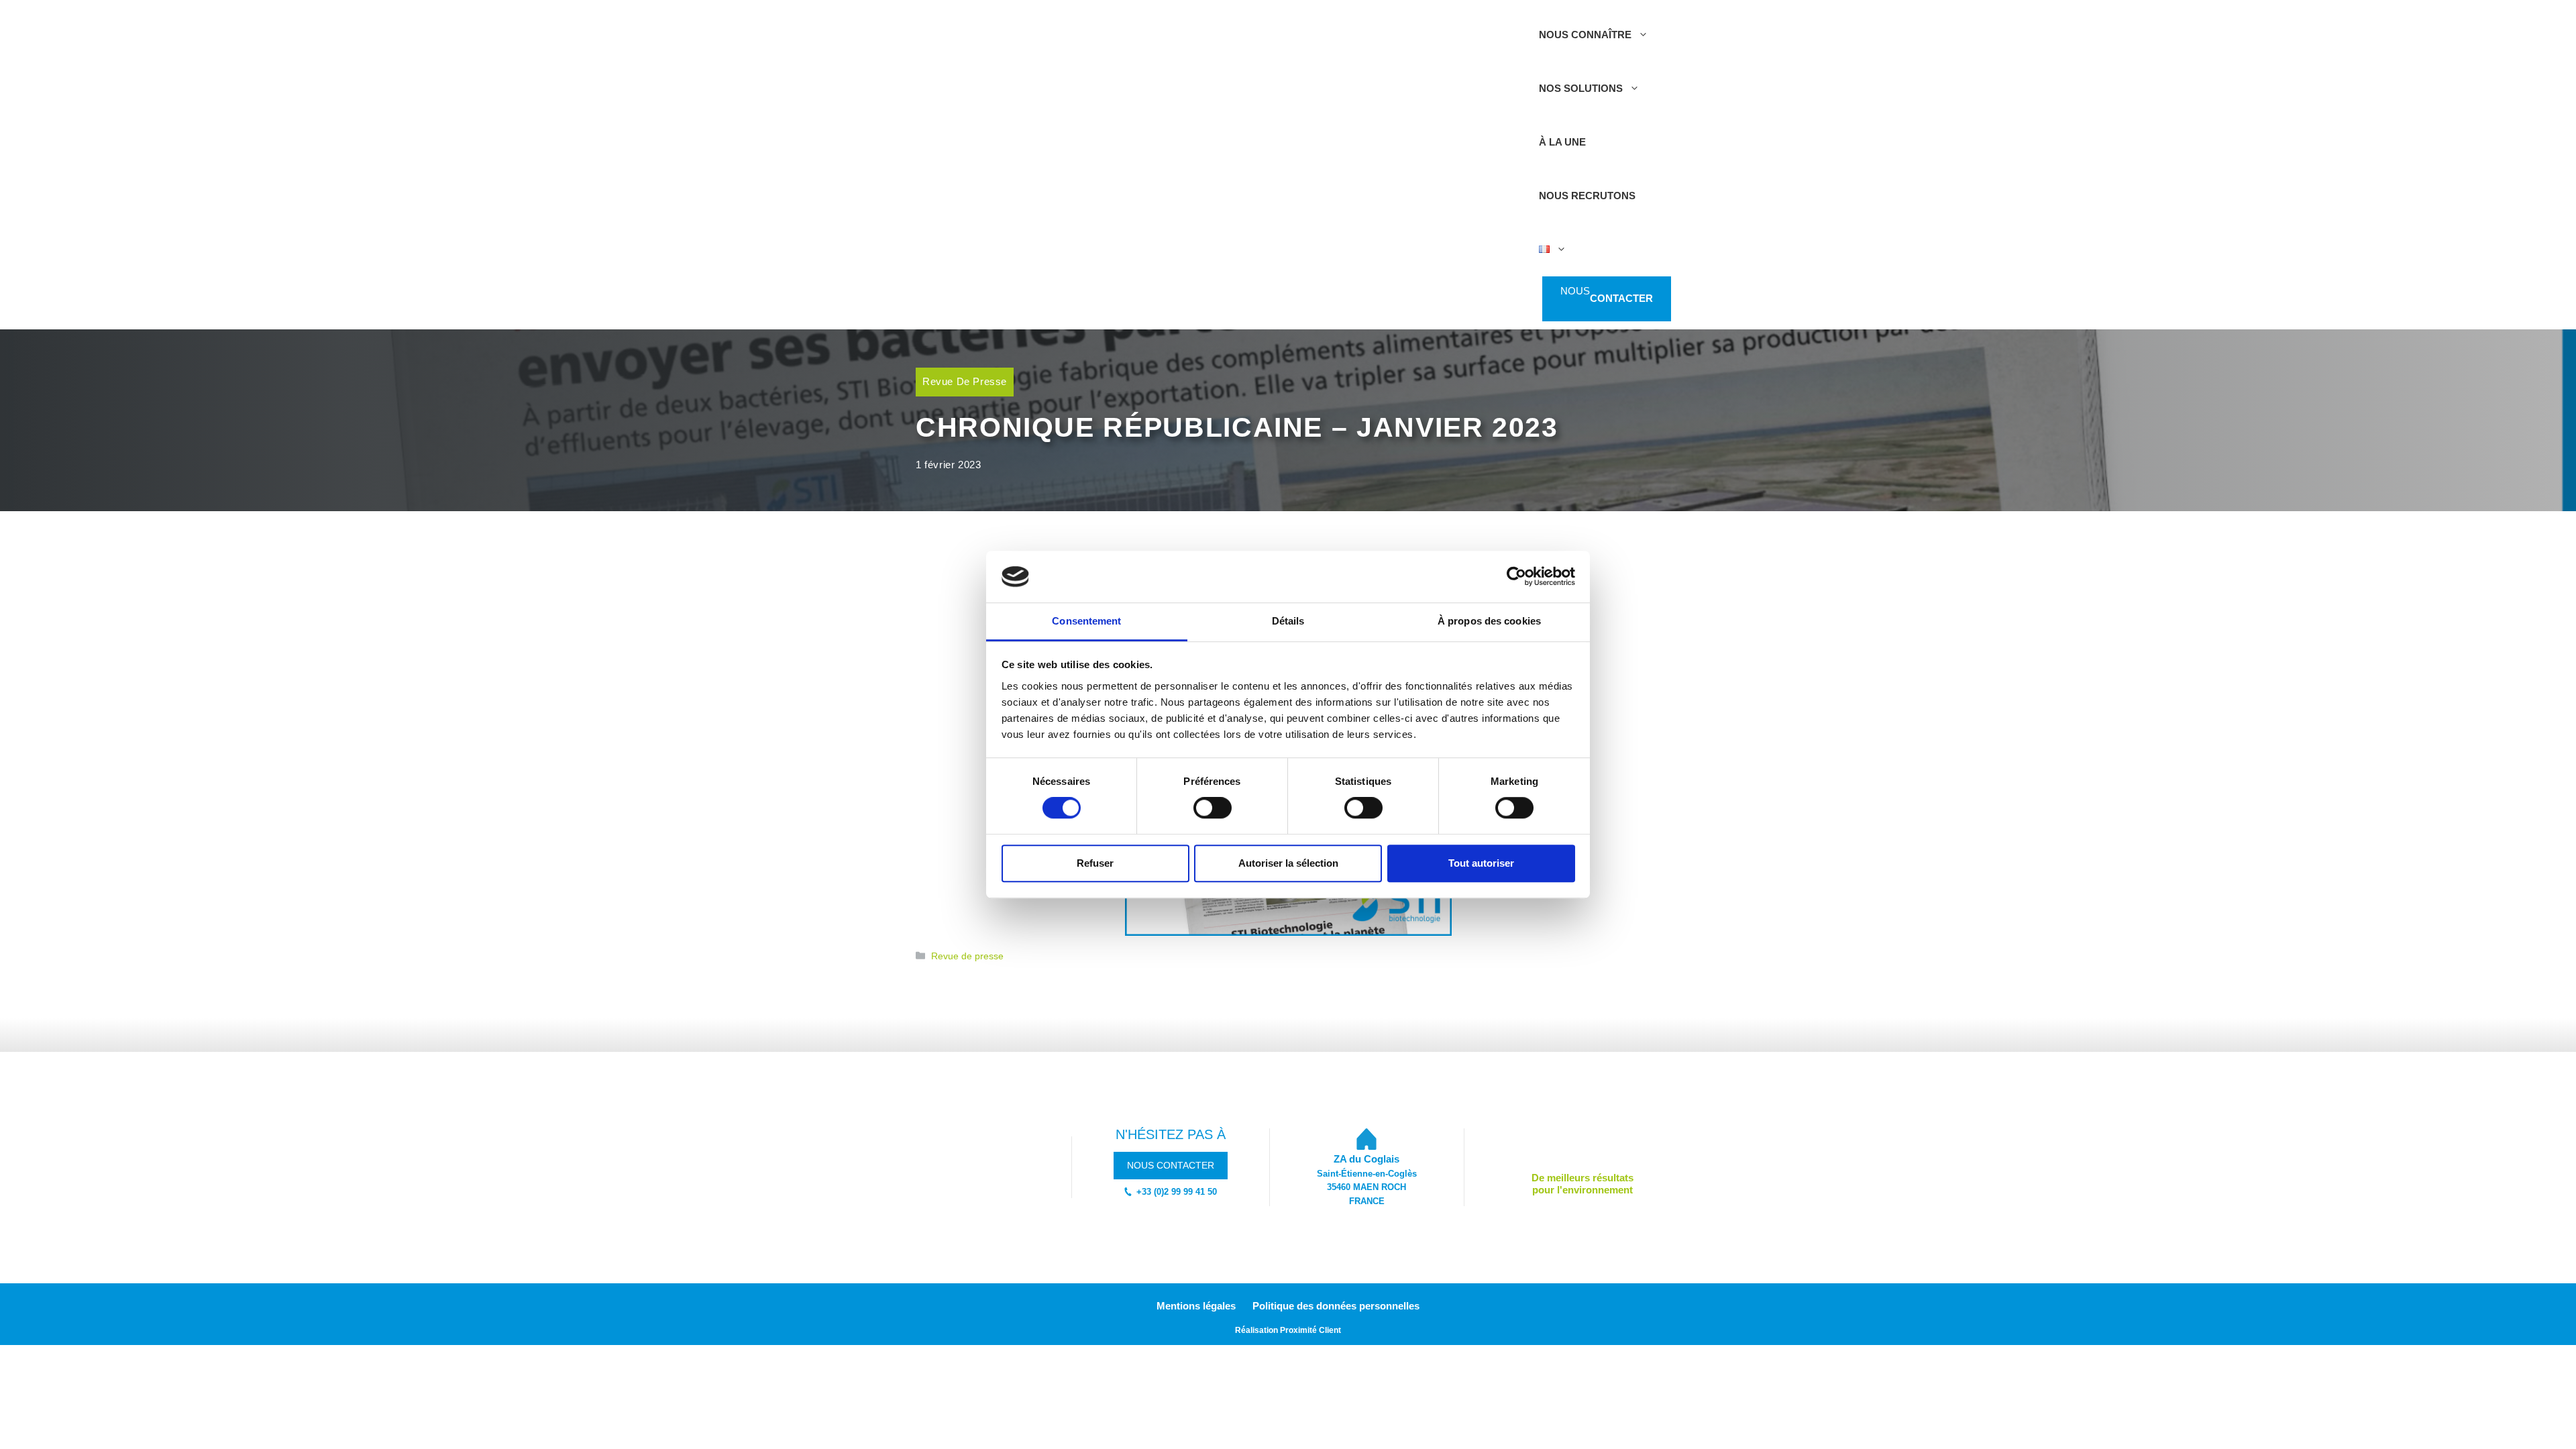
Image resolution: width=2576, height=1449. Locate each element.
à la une (1562, 142)
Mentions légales (1196, 1306)
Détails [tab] (1288, 621)
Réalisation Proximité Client (1288, 1330)
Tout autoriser (1481, 863)
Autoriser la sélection (1288, 863)
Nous (1607, 299)
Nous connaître (1585, 35)
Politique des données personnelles (1336, 1306)
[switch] (1213, 808)
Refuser (1095, 863)
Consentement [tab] (1086, 621)
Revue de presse (965, 381)
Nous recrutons (1587, 196)
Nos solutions (1581, 88)
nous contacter (1171, 1165)
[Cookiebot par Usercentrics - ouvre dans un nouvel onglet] (1516, 577)
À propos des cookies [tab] (1489, 621)
